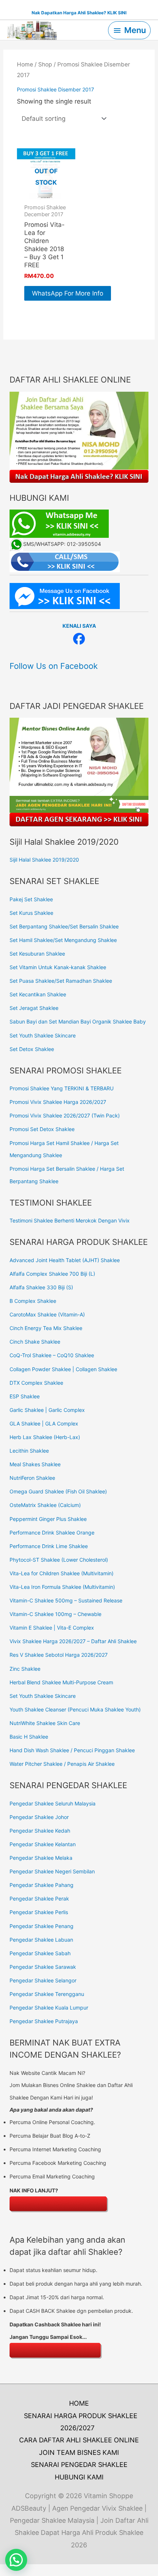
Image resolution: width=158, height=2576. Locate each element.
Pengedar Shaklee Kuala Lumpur (49, 2008)
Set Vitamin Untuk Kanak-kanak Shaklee (58, 967)
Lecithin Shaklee (29, 1451)
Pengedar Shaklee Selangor (43, 1980)
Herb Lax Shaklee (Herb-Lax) (45, 1437)
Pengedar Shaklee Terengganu (47, 1994)
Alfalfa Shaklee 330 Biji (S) (41, 1287)
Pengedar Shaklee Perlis (39, 1912)
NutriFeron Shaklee (32, 1478)
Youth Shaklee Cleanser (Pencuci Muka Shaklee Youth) (75, 1709)
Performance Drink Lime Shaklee (49, 1546)
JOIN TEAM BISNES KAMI (79, 2452)
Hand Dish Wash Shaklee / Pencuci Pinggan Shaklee (72, 1750)
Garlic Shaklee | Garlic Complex (47, 1410)
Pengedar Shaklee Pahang (42, 1885)
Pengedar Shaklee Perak (39, 1899)
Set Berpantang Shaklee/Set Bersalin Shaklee (64, 926)
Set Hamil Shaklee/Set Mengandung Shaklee (63, 940)
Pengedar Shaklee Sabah (40, 1953)
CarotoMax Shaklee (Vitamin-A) (47, 1314)
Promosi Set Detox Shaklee (42, 1129)
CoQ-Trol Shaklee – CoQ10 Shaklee (52, 1355)
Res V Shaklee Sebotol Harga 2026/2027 (59, 1655)
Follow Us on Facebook (54, 666)
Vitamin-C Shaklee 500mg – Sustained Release (66, 1600)
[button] (16, 2560)
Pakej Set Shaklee (31, 899)
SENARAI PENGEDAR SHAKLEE (79, 2465)
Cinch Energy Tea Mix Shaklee (46, 1328)
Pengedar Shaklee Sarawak (43, 1967)
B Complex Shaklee (33, 1301)
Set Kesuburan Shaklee (37, 954)
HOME (79, 2403)
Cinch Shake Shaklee (35, 1342)
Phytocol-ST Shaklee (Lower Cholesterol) (59, 1560)
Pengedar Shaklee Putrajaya (44, 2021)
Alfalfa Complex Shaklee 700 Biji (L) (52, 1274)
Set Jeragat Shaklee (34, 1008)
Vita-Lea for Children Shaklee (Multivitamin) (62, 1573)
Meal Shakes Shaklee (35, 1464)
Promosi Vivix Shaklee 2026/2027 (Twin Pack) (65, 1115)
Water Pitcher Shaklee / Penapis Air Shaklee (62, 1764)
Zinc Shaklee (25, 1669)
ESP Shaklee (25, 1396)
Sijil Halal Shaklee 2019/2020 (44, 860)
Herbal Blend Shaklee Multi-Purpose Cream (61, 1682)
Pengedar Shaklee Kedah (40, 1831)
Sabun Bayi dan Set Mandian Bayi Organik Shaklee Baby (78, 1021)
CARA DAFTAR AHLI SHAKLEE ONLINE (79, 2440)
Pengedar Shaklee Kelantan (43, 1844)
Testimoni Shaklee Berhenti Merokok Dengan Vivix (70, 1220)
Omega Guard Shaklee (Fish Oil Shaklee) (58, 1491)
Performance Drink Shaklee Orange (52, 1532)
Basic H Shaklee (29, 1737)
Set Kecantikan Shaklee (38, 994)
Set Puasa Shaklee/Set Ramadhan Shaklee (61, 981)
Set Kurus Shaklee (31, 913)
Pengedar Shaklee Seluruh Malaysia (53, 1803)
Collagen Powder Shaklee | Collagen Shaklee (63, 1369)
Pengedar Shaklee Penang (42, 1926)
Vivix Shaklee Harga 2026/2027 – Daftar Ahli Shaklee (73, 1641)
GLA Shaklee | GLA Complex (44, 1423)
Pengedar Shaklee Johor (39, 1817)
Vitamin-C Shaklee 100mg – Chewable (55, 1614)
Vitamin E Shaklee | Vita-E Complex (52, 1628)
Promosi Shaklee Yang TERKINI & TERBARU (62, 1088)
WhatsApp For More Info (68, 293)
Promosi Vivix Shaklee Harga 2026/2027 (58, 1102)
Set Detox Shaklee (32, 1049)
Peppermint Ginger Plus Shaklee (48, 1519)
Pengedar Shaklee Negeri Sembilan (52, 1871)
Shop (45, 64)
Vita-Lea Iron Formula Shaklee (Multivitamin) (62, 1587)
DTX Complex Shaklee (36, 1383)
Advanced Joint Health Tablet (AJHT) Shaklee (65, 1260)
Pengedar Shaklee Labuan (41, 1940)
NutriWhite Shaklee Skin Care (45, 1723)
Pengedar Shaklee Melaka (41, 1858)
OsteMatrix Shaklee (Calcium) (45, 1505)
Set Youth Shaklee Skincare (43, 1035)
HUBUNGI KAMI (79, 2477)
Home (25, 64)
